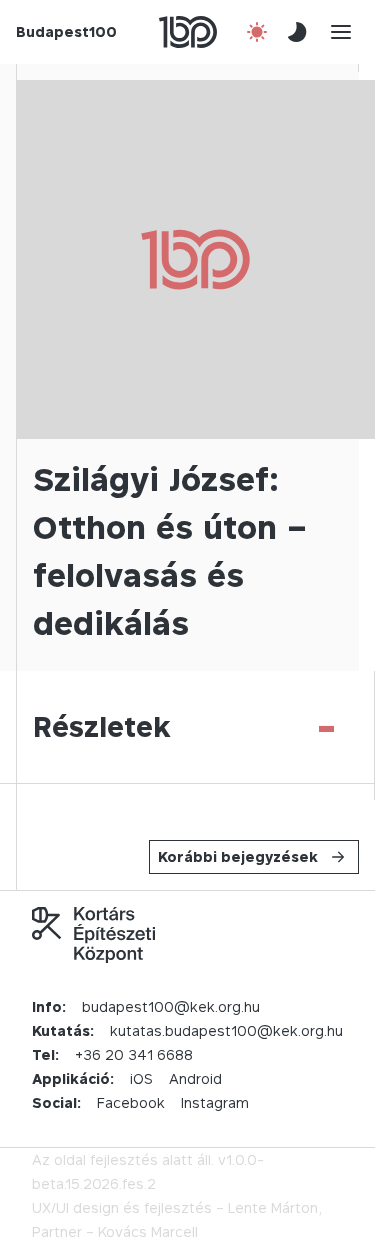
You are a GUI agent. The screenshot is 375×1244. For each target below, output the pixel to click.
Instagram (215, 1102)
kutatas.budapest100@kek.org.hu (226, 1030)
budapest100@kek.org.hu (171, 1006)
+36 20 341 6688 (134, 1054)
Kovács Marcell (148, 1231)
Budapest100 (66, 31)
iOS (141, 1078)
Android (195, 1078)
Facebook (131, 1102)
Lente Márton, (275, 1207)
